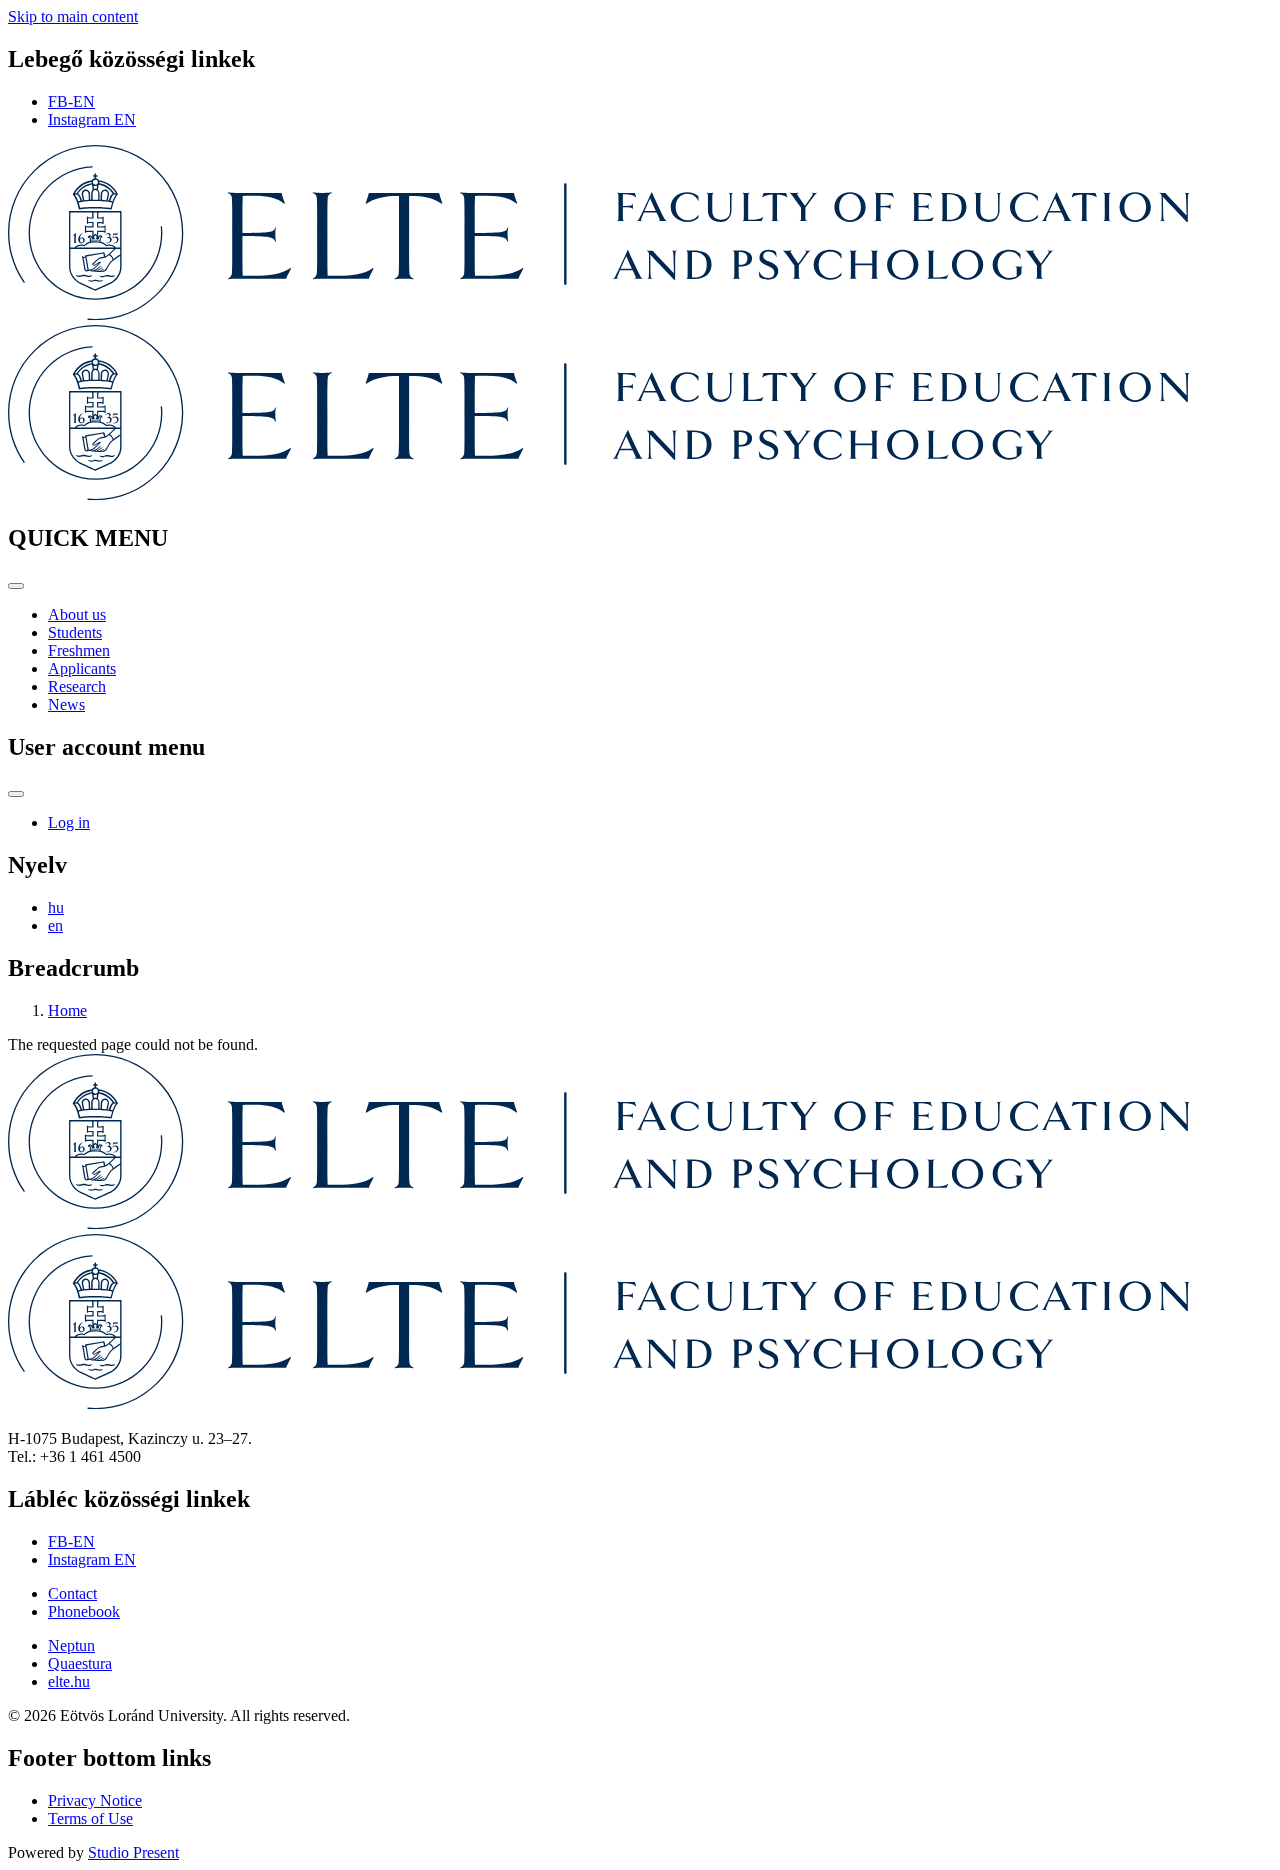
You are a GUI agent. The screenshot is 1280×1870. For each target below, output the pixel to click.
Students (75, 632)
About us (77, 614)
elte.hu (69, 1681)
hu (56, 907)
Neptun (71, 1645)
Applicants (82, 668)
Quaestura (80, 1663)
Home (67, 1010)
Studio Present (133, 1852)
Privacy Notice (95, 1800)
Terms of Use (90, 1818)
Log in (69, 822)
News (66, 704)
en (55, 925)
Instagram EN (92, 119)
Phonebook (84, 1611)
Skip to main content (73, 16)
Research (77, 686)
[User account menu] (16, 794)
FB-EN (71, 101)
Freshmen (79, 650)
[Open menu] (16, 586)
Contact (72, 1593)
